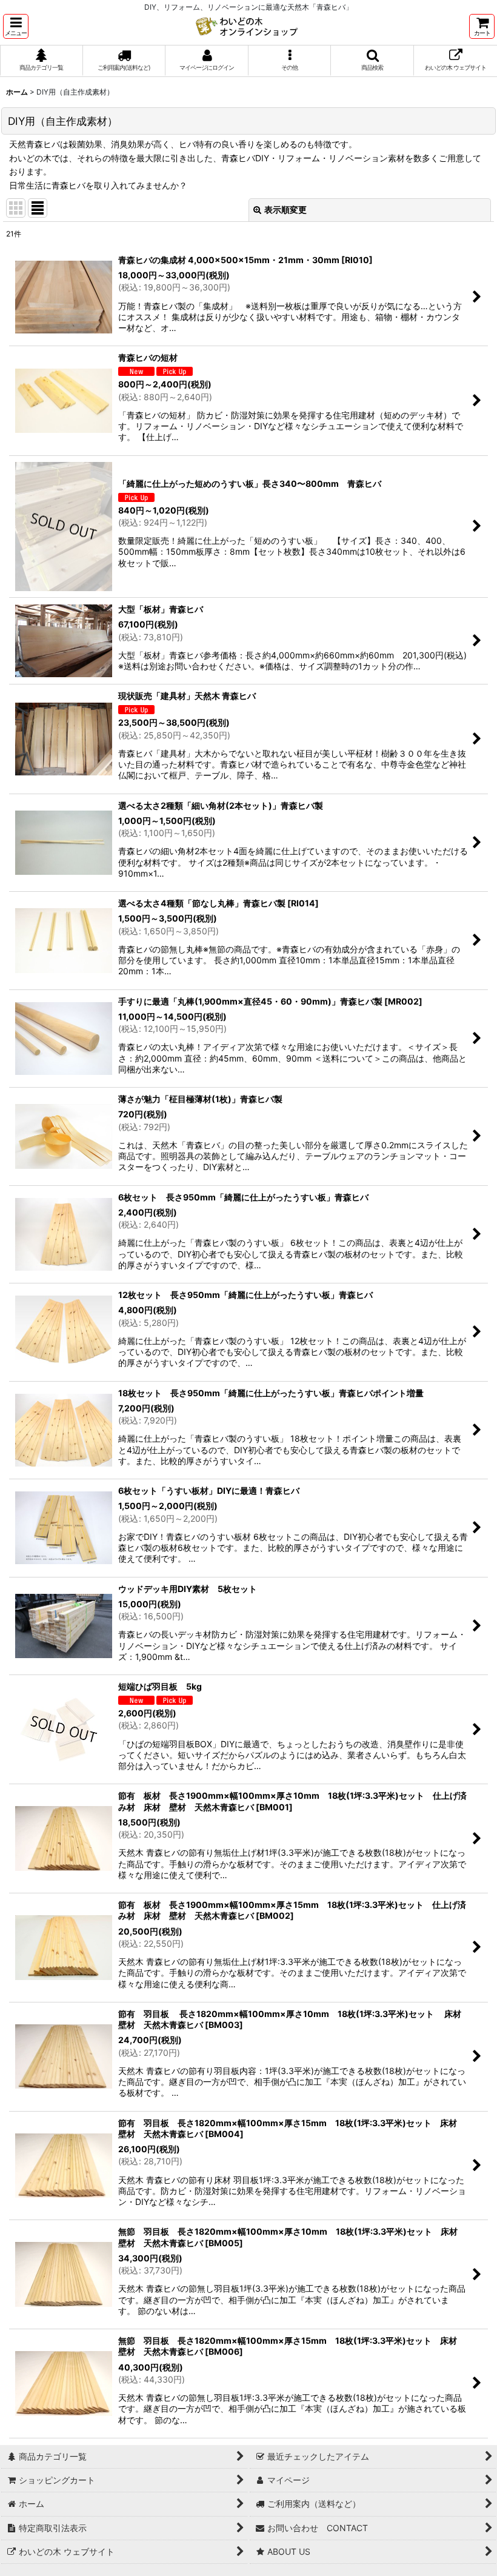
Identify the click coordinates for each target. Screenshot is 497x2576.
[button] (16, 26)
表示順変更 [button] (285, 209)
